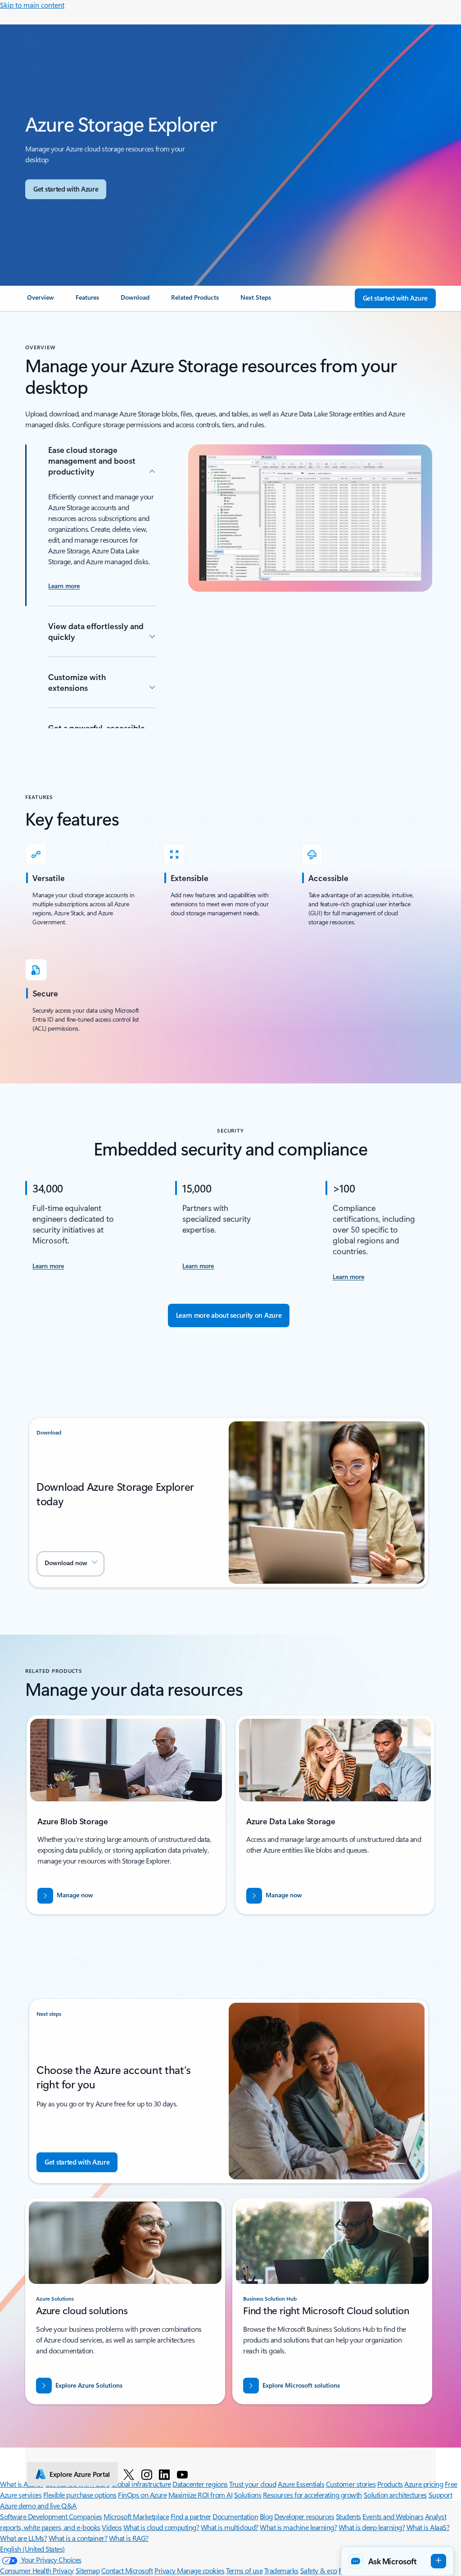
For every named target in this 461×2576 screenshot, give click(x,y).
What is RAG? (129, 2538)
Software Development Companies (51, 2516)
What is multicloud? (230, 2527)
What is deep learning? (372, 2527)
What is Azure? (22, 2484)
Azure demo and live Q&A (38, 2505)
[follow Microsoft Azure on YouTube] (182, 2474)
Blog (266, 2516)
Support (441, 2495)
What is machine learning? (298, 2527)
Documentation (235, 2516)
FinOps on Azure (142, 2495)
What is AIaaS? (428, 2527)
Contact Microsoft (127, 2570)
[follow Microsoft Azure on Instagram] (147, 2474)
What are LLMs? (23, 2538)
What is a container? (78, 2538)
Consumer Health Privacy (37, 2570)
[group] (126, 1815)
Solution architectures (395, 2495)
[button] (70, 1564)
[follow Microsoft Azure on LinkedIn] (164, 2474)
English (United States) (32, 2549)
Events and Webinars (393, 2516)
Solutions (248, 2495)
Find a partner (191, 2516)
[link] (41, 301)
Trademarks (281, 2570)
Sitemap (88, 2570)
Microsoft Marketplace (136, 2516)
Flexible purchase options (80, 2495)
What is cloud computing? (161, 2527)
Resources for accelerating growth (312, 2495)
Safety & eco (319, 2570)
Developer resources (304, 2516)
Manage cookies (201, 2570)
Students (348, 2516)
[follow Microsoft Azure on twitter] (129, 2474)
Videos (112, 2527)
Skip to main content (32, 5)
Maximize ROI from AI (200, 2495)
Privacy (166, 2570)
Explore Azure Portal (80, 2474)
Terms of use (244, 2570)
